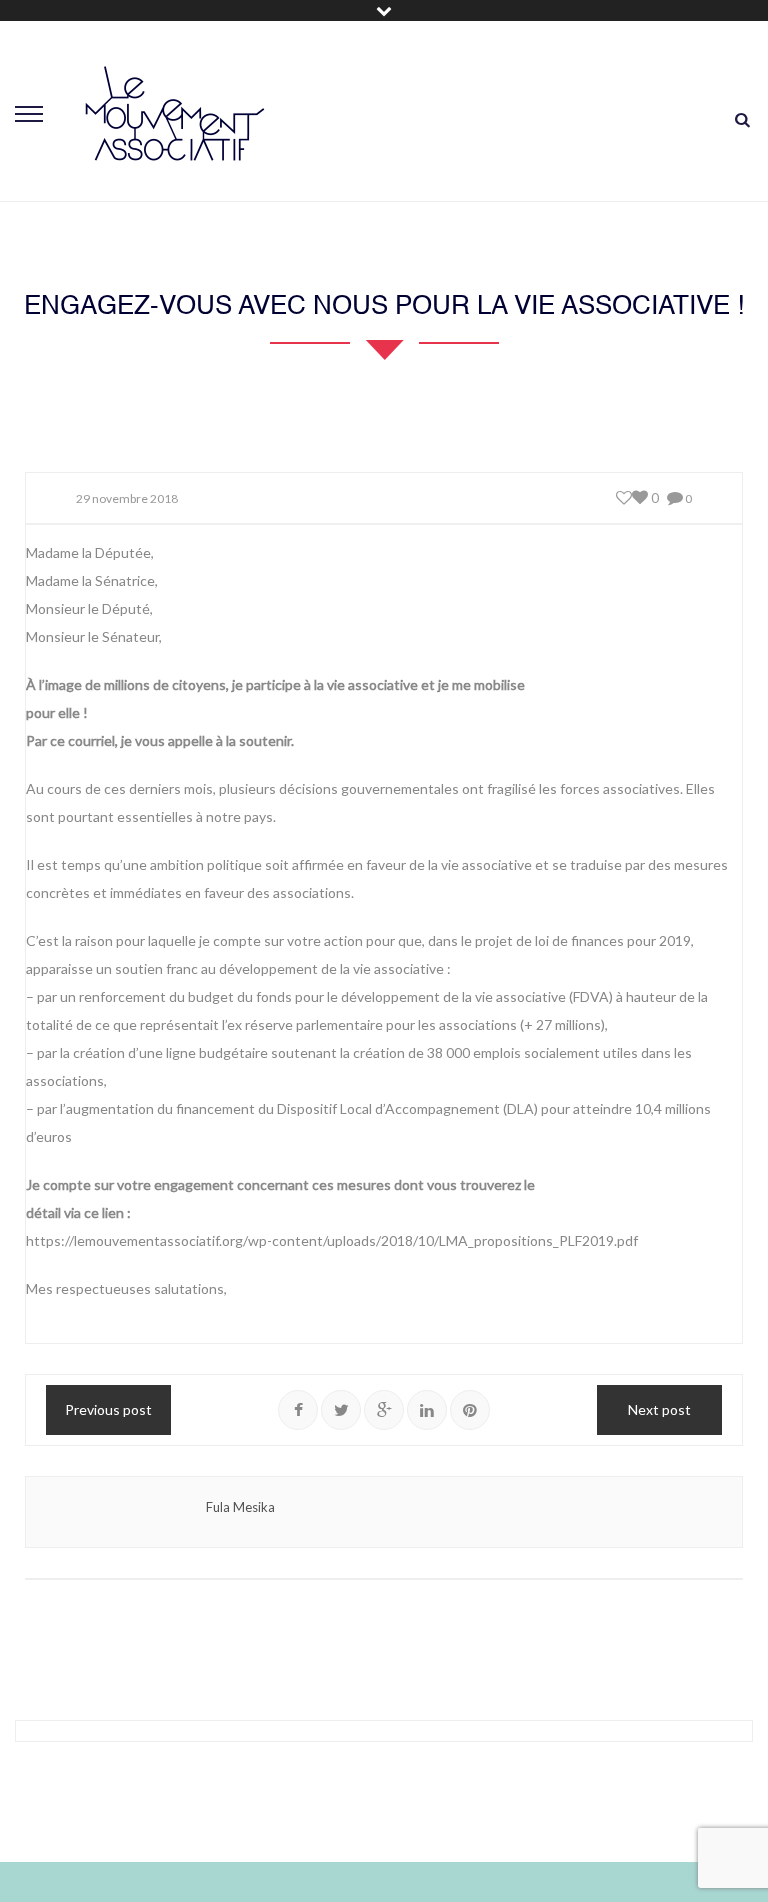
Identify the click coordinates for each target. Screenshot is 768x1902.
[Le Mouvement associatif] (175, 113)
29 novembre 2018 (127, 498)
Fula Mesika (240, 1507)
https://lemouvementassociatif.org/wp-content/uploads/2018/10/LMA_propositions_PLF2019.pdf (332, 1240)
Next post (659, 1409)
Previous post (108, 1409)
